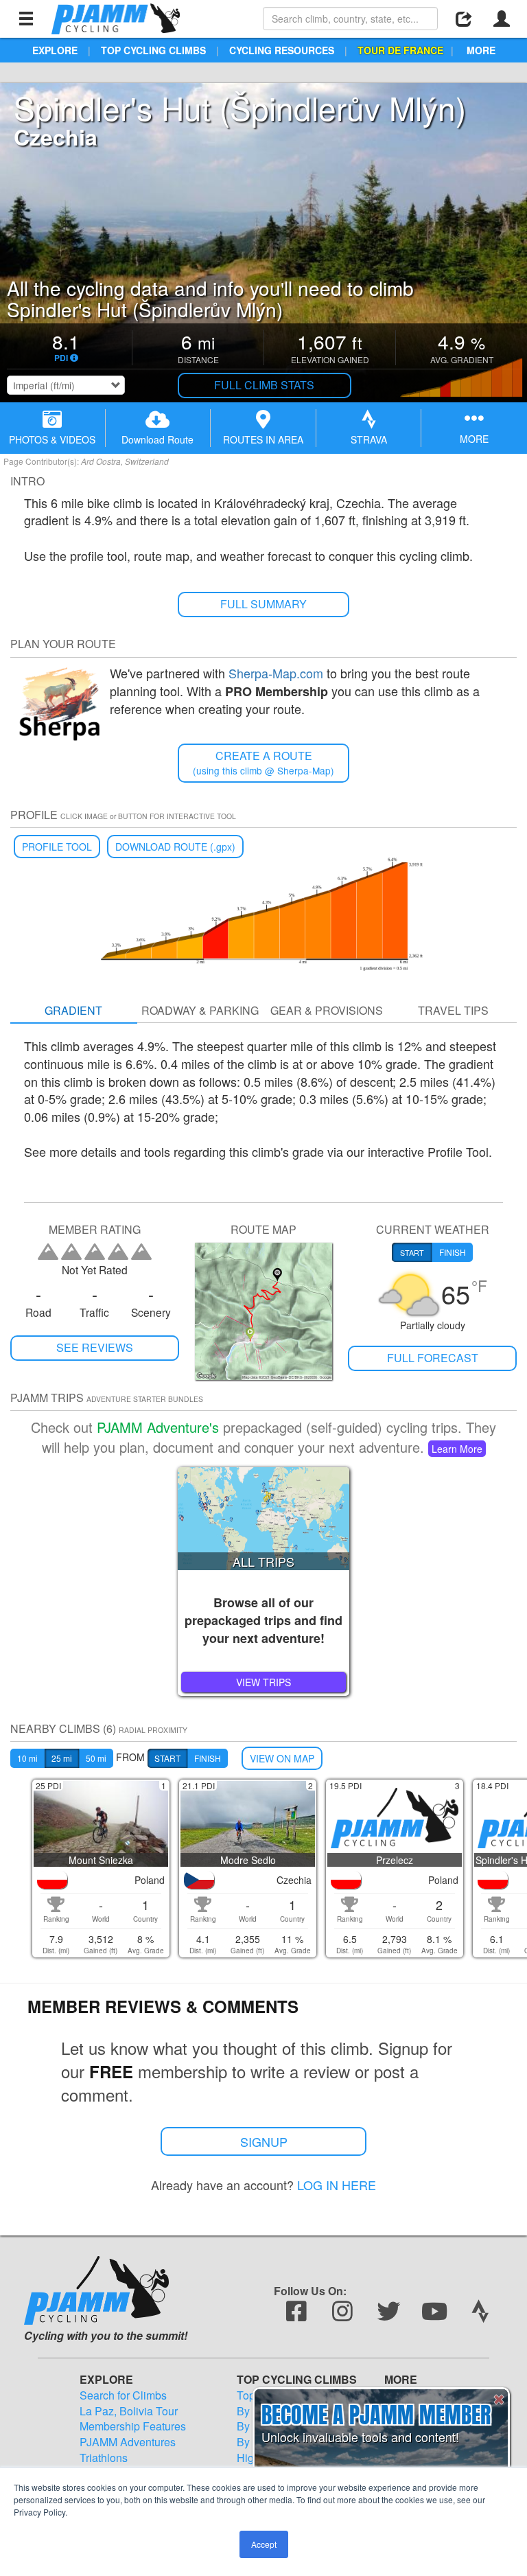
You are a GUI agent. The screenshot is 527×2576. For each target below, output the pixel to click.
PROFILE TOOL (57, 847)
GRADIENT (73, 1010)
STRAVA (369, 439)
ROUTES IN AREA (263, 439)
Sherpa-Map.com (276, 673)
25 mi (62, 1758)
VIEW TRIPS (263, 1682)
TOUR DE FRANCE (400, 50)
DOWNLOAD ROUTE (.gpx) (175, 847)
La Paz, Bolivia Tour (129, 2411)
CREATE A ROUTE (263, 762)
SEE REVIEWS (95, 1347)
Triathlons (104, 2458)
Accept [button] (264, 2544)
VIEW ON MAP (282, 1758)
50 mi (96, 1758)
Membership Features (133, 2426)
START (167, 1758)
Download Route (157, 439)
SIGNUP (264, 2141)
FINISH (208, 1758)
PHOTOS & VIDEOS (52, 439)
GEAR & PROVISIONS (327, 1010)
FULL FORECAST (433, 1358)
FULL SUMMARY (263, 604)
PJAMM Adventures (128, 2442)
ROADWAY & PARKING (200, 1010)
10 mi (27, 1758)
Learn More (457, 1449)
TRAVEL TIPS (453, 1010)
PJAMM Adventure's (158, 1427)
